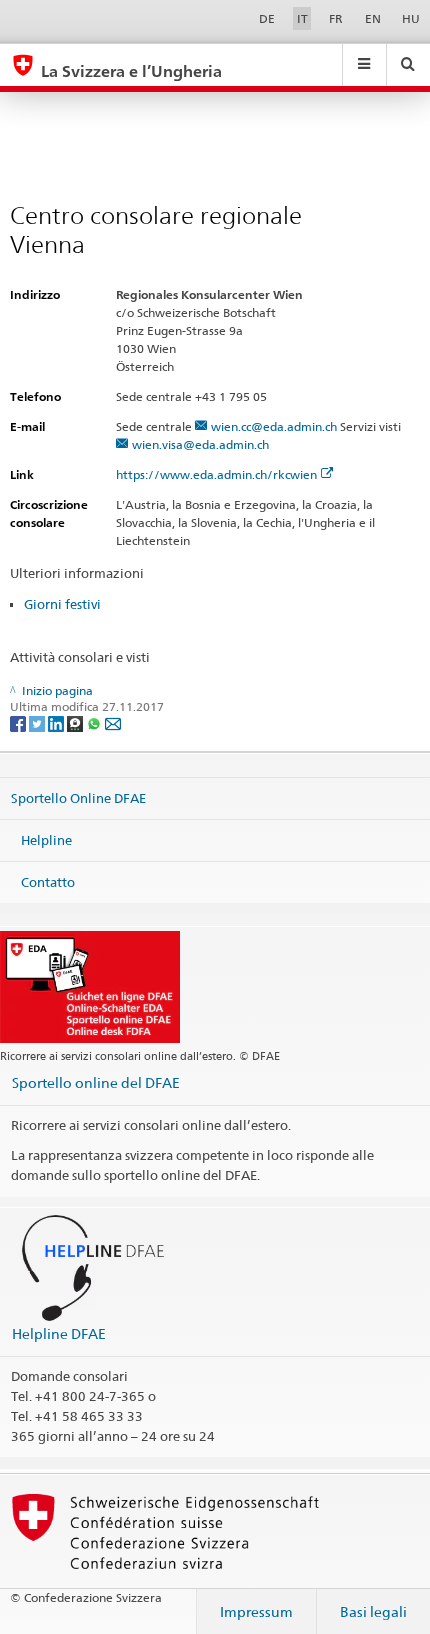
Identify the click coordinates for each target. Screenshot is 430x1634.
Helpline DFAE (59, 1333)
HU (411, 18)
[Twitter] (38, 722)
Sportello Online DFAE (78, 798)
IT (302, 18)
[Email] (113, 722)
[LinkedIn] (57, 722)
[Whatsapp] (95, 722)
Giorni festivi (62, 604)
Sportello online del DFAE (96, 1082)
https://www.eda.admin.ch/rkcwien (216, 474)
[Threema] (76, 722)
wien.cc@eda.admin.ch (274, 426)
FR (336, 18)
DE (267, 18)
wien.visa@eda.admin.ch (200, 444)
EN (373, 18)
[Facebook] (19, 722)
